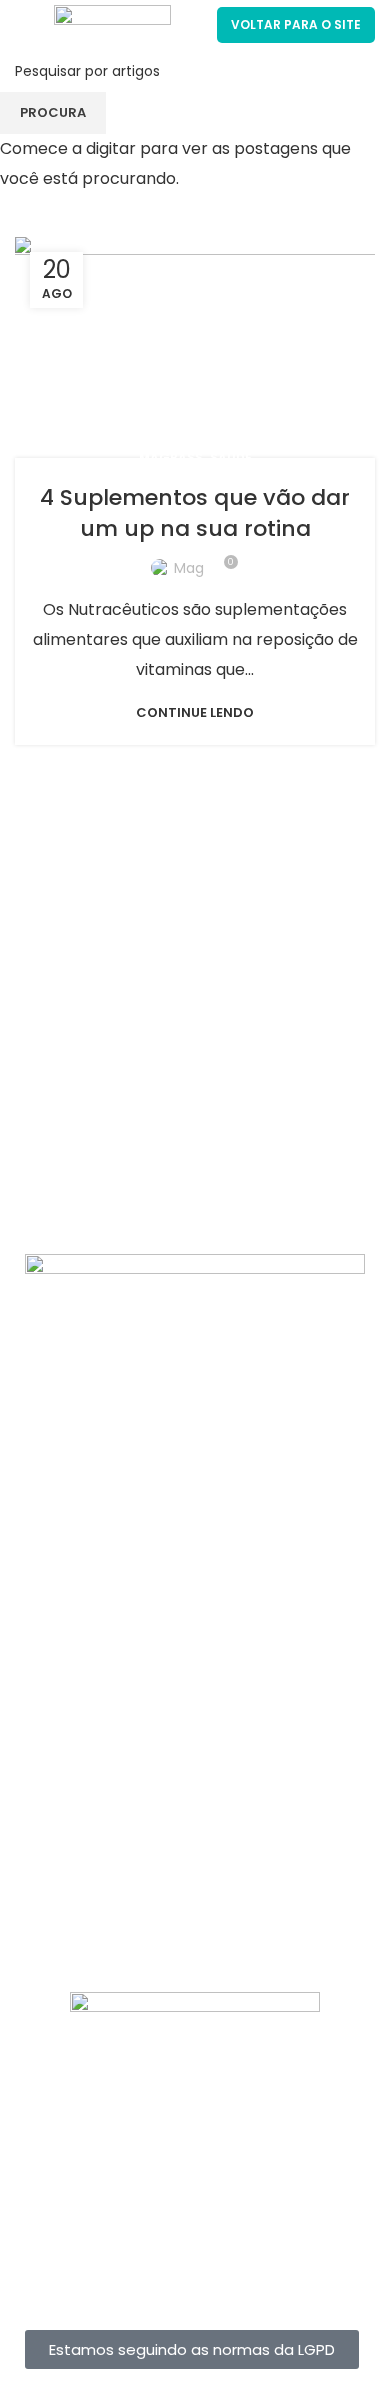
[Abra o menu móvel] (24, 25)
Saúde (231, 457)
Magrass (171, 457)
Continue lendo (195, 712)
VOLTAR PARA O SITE (296, 24)
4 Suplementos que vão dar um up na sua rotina (195, 513)
